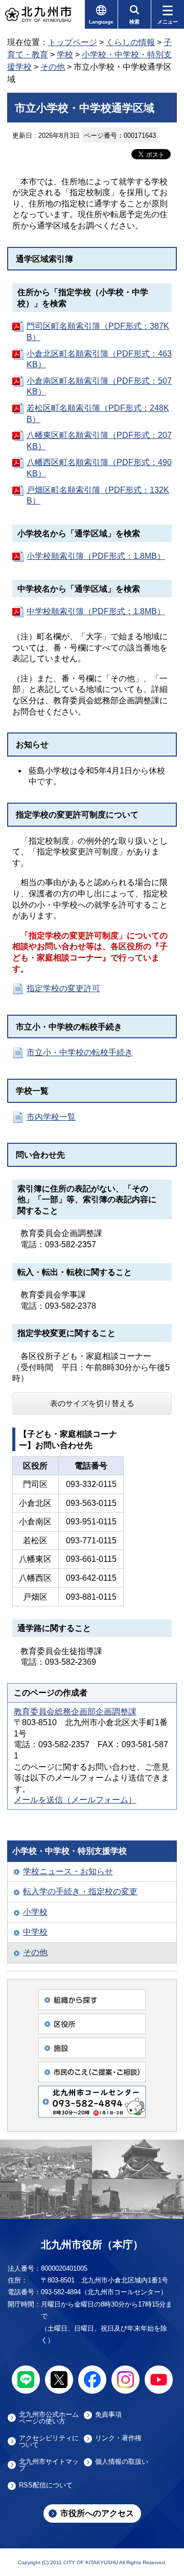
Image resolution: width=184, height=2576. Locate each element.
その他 (53, 67)
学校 (65, 55)
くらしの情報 (130, 42)
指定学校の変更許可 (63, 988)
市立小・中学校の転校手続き (80, 1052)
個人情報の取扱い (122, 2462)
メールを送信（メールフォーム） (75, 1800)
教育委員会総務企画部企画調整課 (75, 1712)
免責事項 (108, 2415)
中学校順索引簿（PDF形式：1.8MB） (96, 611)
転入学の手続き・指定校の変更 (80, 1891)
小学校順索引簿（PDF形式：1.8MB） (96, 556)
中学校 (35, 1932)
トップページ (73, 42)
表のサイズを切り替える (92, 1403)
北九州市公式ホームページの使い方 (49, 2418)
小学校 (35, 1912)
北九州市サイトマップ (49, 2465)
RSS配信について (46, 2485)
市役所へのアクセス (97, 2513)
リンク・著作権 (118, 2438)
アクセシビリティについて (49, 2441)
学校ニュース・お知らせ (68, 1871)
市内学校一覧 (51, 1117)
